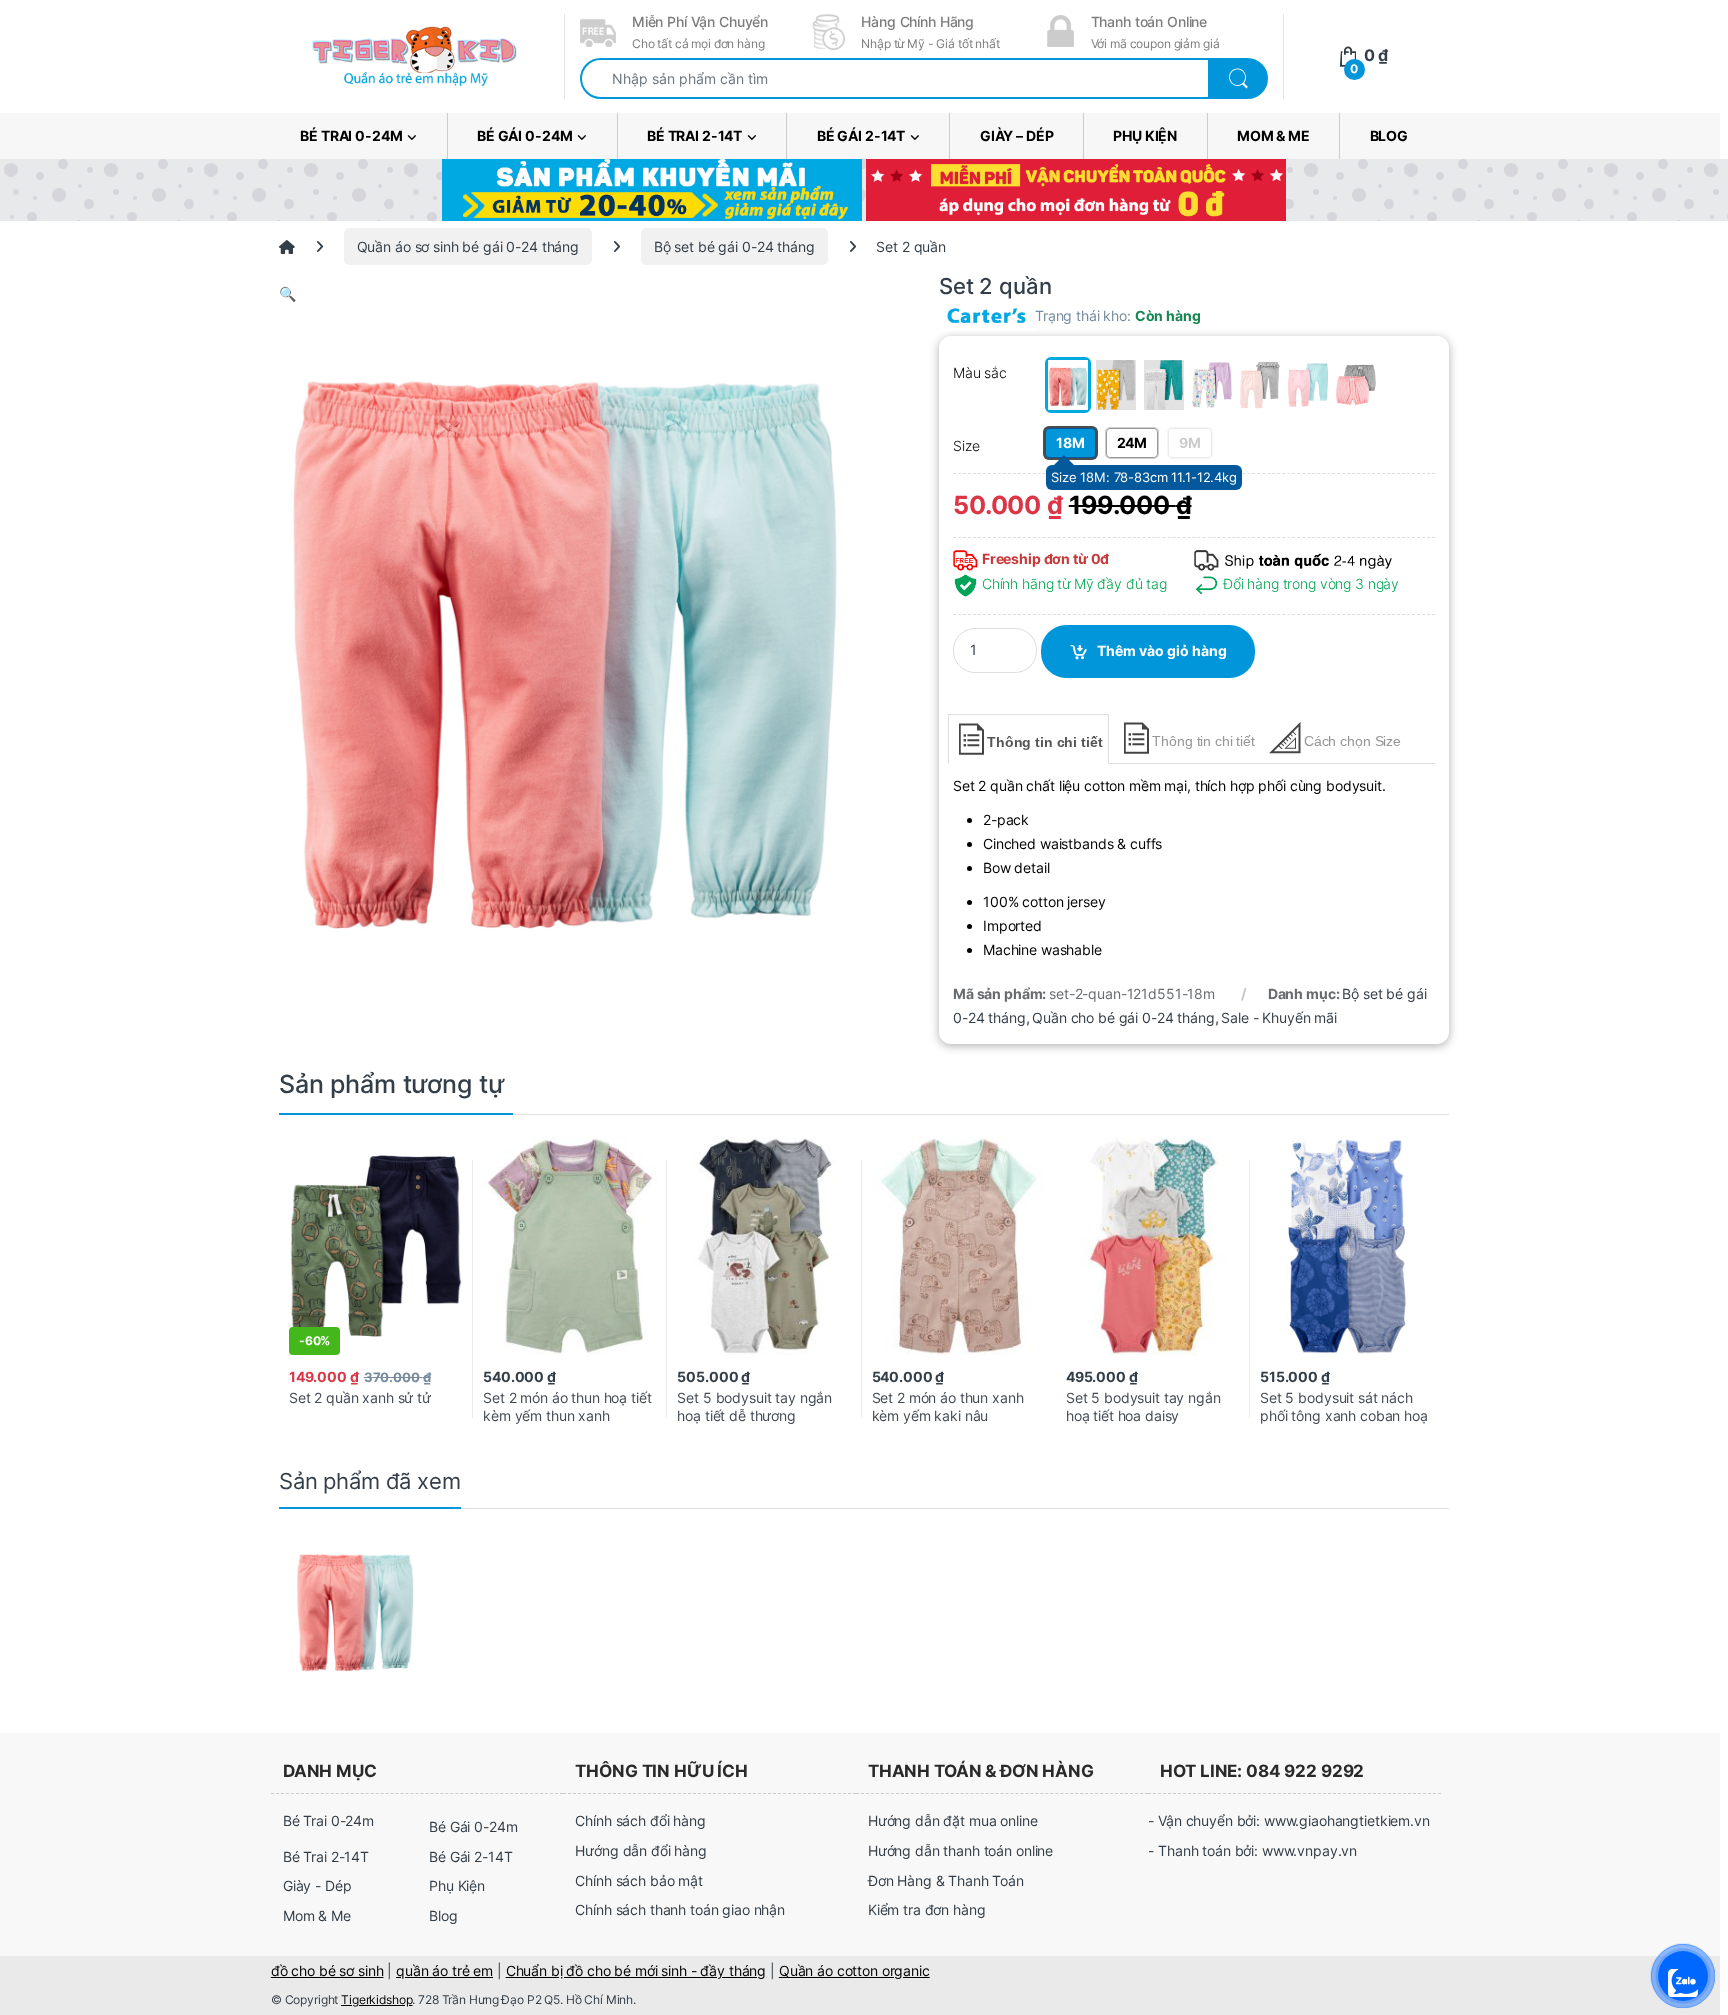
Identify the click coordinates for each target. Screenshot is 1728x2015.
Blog (1389, 135)
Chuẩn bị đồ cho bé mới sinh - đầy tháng (636, 1970)
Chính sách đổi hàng (640, 1820)
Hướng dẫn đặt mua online (953, 1820)
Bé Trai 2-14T (694, 135)
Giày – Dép (1017, 135)
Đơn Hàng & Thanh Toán (946, 1880)
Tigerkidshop (376, 1999)
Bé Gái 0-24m (524, 135)
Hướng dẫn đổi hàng (640, 1850)
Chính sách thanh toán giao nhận (680, 1909)
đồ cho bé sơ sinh (327, 1970)
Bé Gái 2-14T (861, 135)
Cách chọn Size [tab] (1352, 741)
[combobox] (894, 78)
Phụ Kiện (1145, 135)
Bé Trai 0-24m (351, 135)
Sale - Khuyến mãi (1279, 1017)
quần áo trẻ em (444, 1970)
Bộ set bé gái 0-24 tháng (734, 246)
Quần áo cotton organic (854, 1970)
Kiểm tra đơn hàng (927, 1909)
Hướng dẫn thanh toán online (960, 1850)
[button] (564, 294)
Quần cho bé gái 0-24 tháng (1123, 1017)
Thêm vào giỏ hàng (1162, 650)
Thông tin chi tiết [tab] (1044, 742)
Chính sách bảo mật (638, 1880)
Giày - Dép (317, 1885)
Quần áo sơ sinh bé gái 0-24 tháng (468, 246)
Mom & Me (1273, 135)
